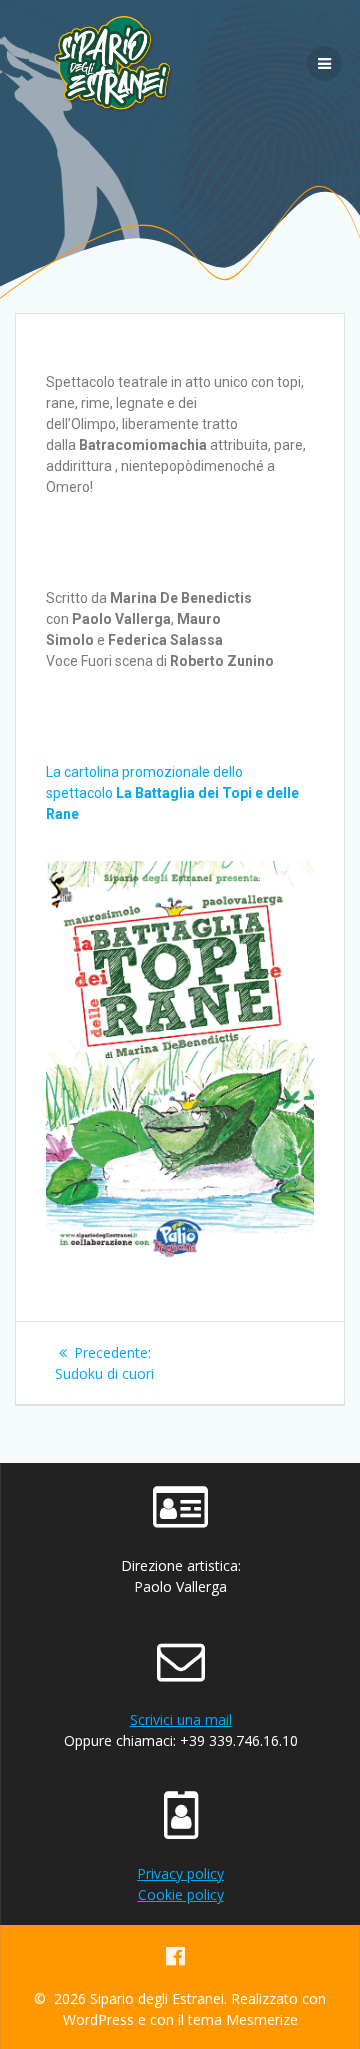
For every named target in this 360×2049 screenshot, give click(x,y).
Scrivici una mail (181, 1719)
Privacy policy (180, 1873)
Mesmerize (262, 2019)
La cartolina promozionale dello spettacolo (172, 793)
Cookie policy (181, 1894)
